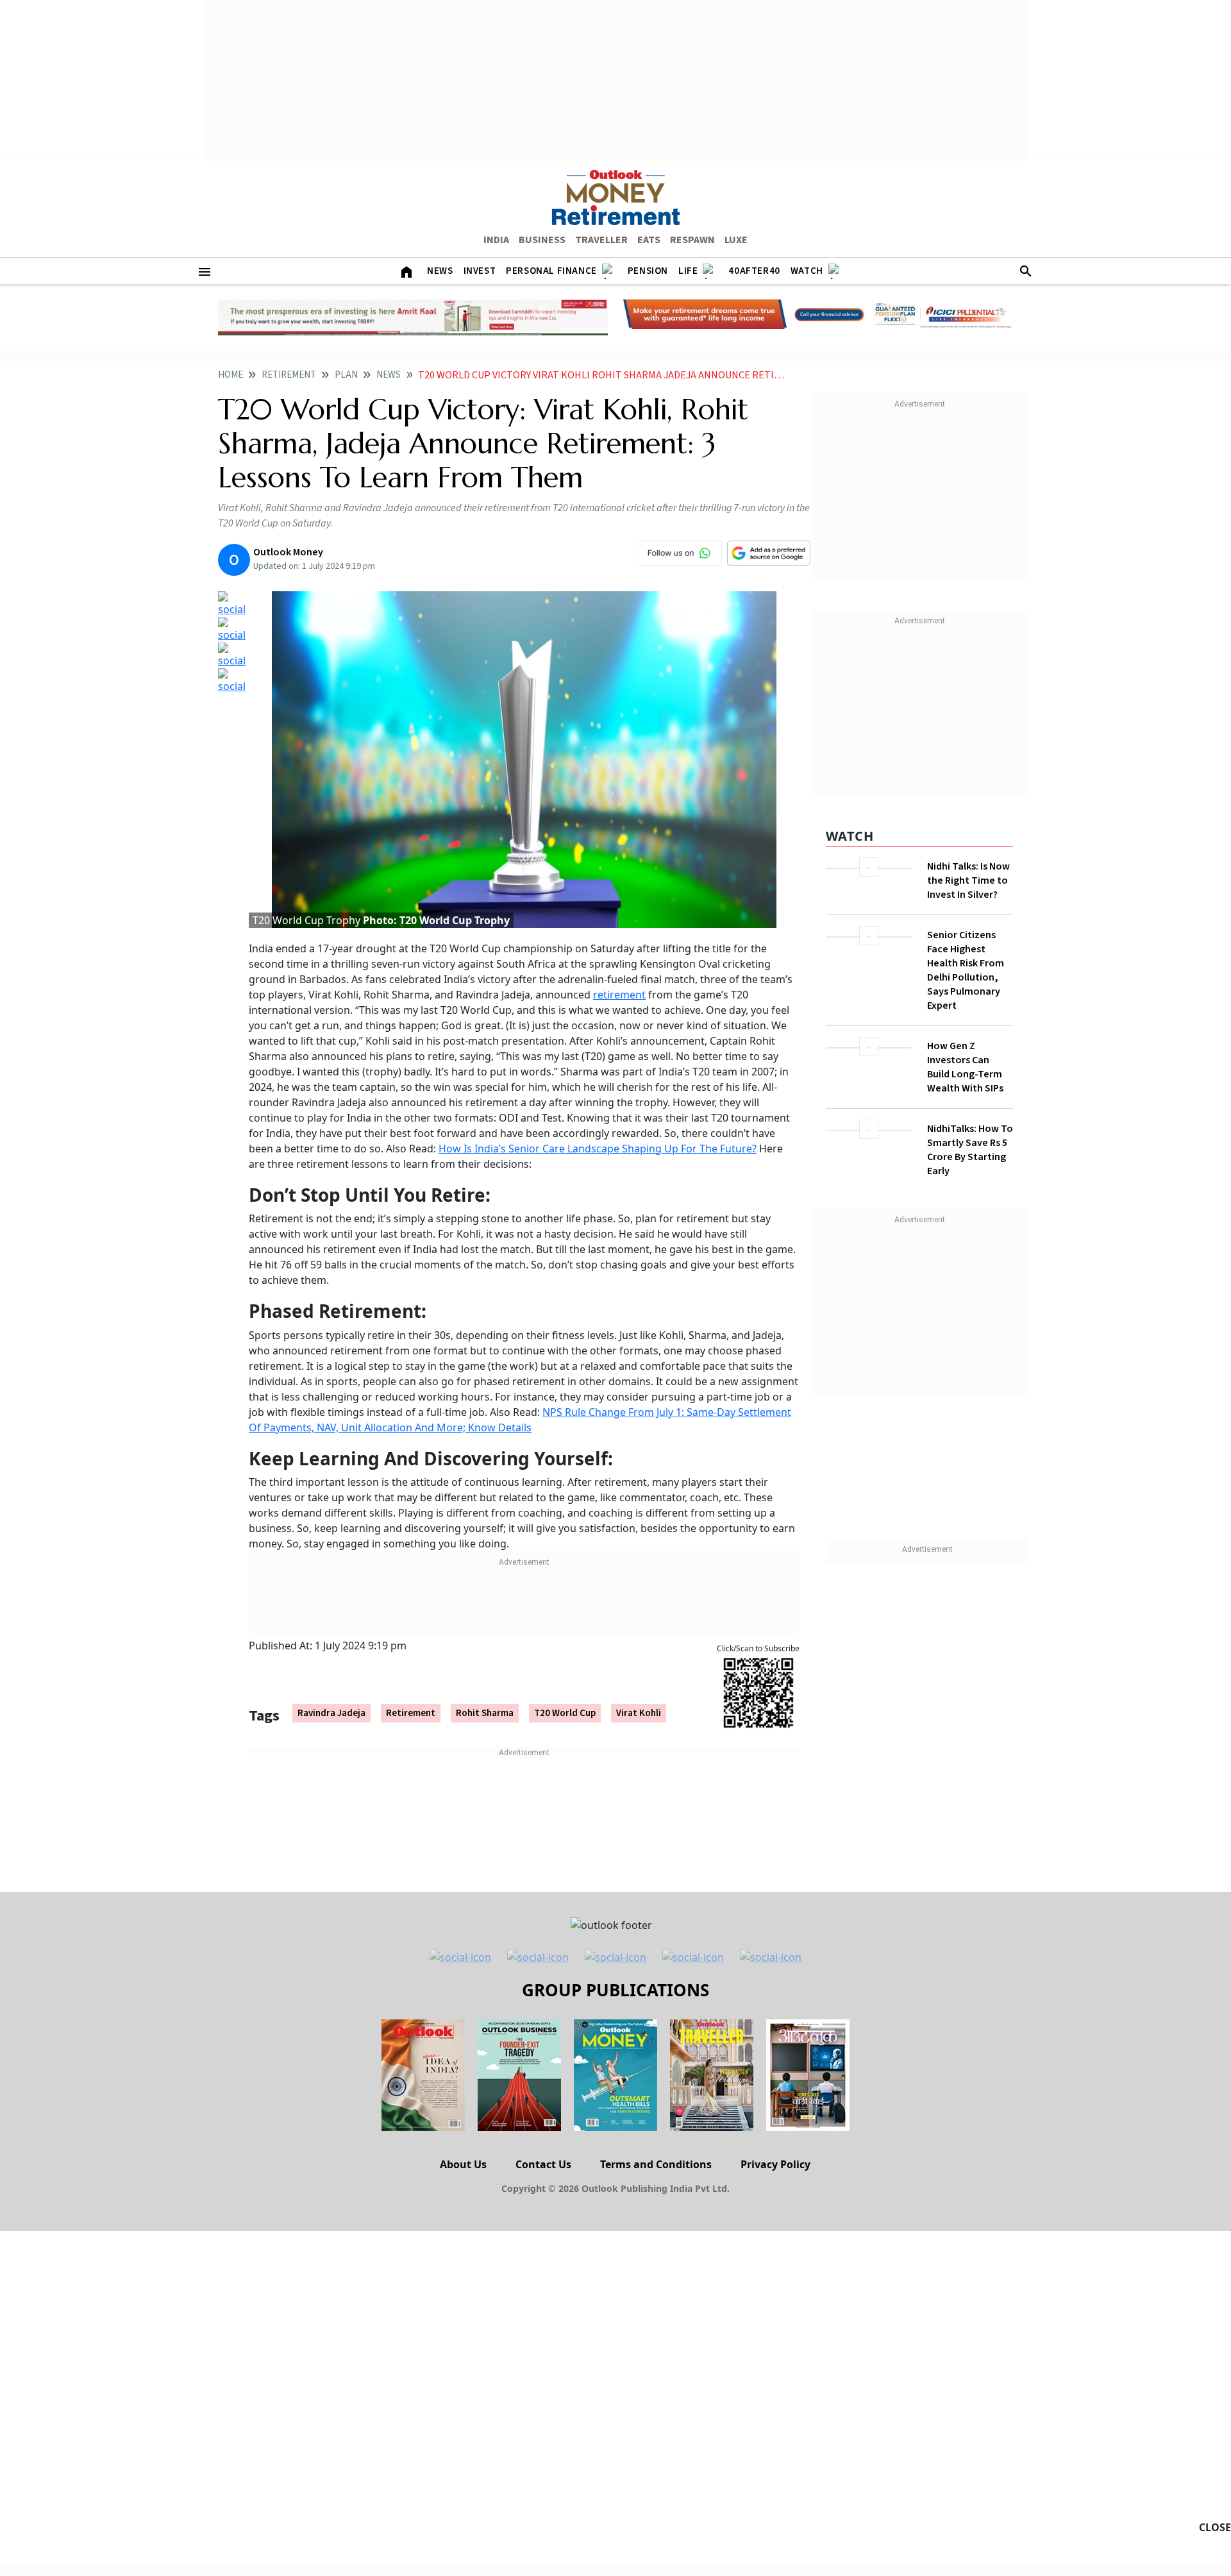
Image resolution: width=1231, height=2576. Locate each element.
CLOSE (1215, 2527)
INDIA (496, 240)
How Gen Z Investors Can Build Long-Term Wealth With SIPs (965, 1067)
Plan (346, 375)
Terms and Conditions (656, 2164)
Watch (807, 271)
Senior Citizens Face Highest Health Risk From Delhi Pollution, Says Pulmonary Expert (966, 970)
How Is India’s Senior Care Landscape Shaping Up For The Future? (598, 1149)
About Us (463, 2164)
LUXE (736, 240)
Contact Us (543, 2164)
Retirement (289, 375)
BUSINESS (542, 240)
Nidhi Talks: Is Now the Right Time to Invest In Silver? (968, 880)
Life (688, 271)
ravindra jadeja (331, 1713)
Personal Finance (551, 271)
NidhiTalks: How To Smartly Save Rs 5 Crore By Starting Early (970, 1150)
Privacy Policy (775, 2164)
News (440, 271)
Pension (648, 271)
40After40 (754, 271)
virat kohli (639, 1713)
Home (230, 375)
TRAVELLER (601, 240)
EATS (649, 240)
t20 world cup (565, 1713)
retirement (619, 995)
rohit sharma (485, 1713)
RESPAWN (692, 240)
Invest (480, 271)
